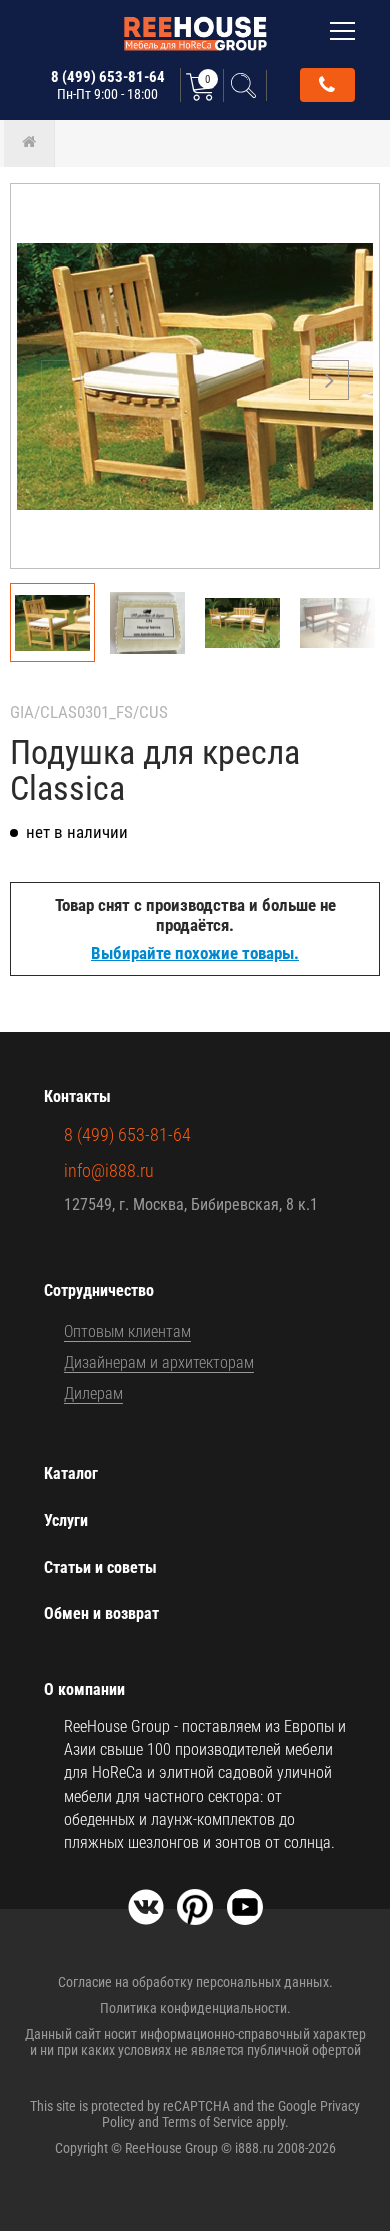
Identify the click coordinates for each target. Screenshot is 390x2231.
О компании (84, 1689)
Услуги (66, 1520)
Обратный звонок (327, 85)
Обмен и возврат (101, 1613)
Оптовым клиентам (127, 1331)
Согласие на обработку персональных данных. (195, 1982)
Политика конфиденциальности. (195, 2008)
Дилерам (93, 1393)
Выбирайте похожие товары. (195, 953)
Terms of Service (207, 2122)
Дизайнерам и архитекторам (159, 1362)
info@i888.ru (109, 1170)
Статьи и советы (100, 1567)
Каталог (71, 1473)
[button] (329, 380)
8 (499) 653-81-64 (108, 85)
